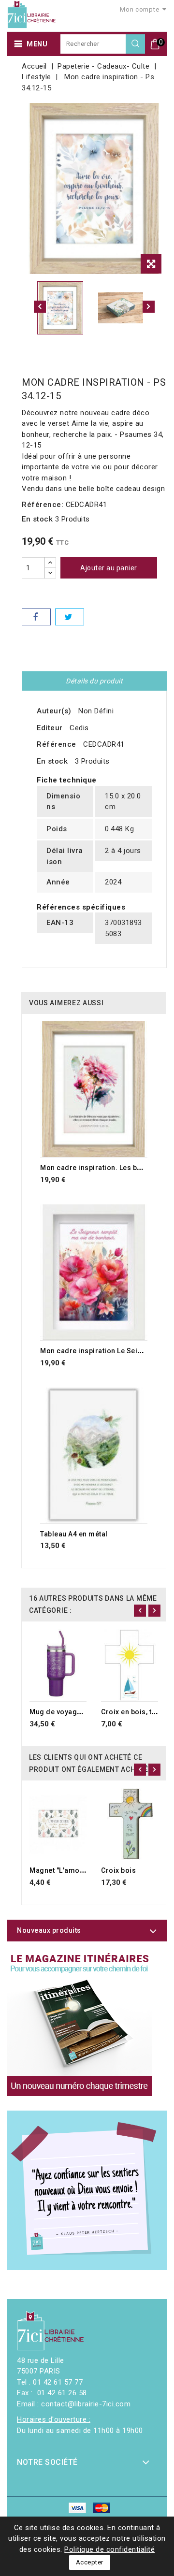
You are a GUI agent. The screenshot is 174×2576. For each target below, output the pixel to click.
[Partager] (36, 617)
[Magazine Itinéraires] (80, 2024)
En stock (37, 519)
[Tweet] (70, 617)
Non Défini (96, 711)
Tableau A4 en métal (74, 1534)
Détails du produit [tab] (94, 681)
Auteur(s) (54, 711)
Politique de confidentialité (109, 2549)
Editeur (50, 728)
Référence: (43, 505)
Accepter (90, 2562)
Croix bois (118, 1870)
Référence (57, 744)
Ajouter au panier (109, 568)
